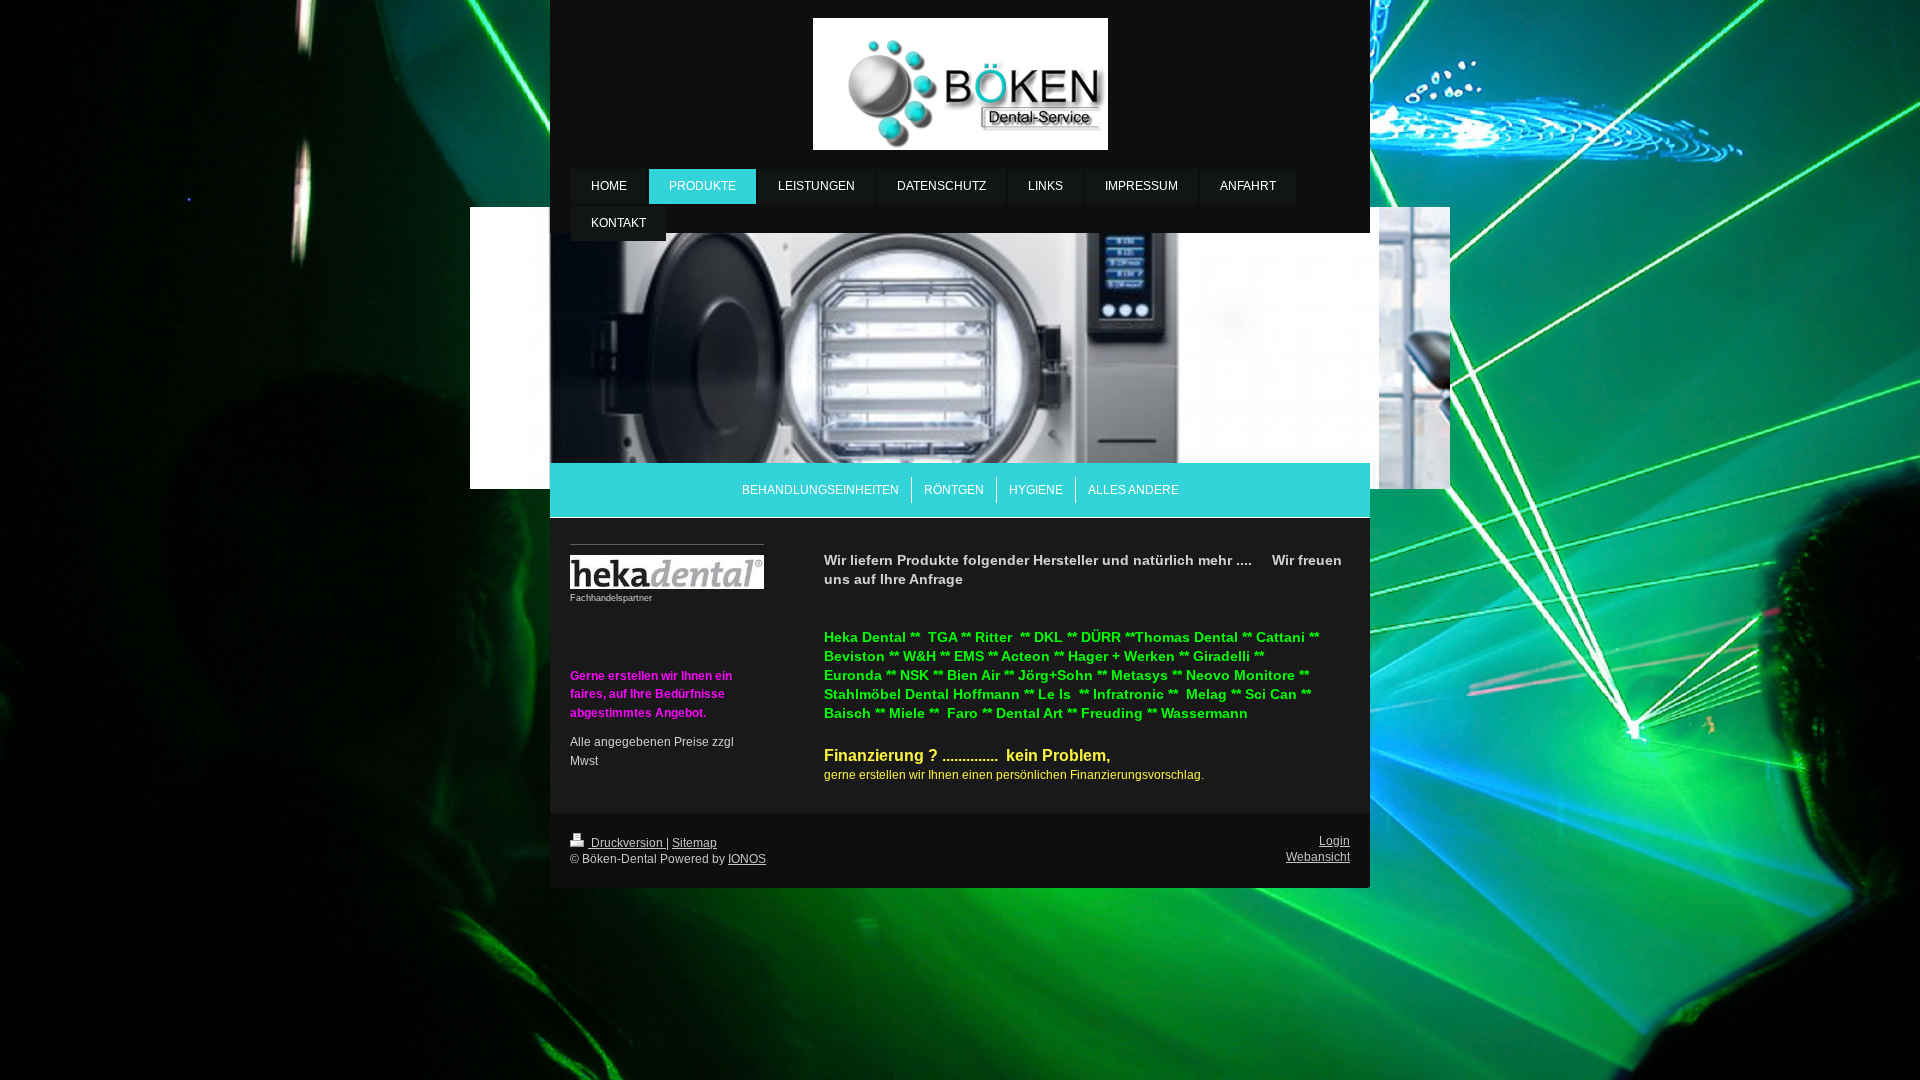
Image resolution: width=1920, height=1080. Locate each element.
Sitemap (694, 842)
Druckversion (627, 842)
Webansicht (1318, 856)
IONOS (747, 858)
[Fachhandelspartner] (667, 572)
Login (1334, 840)
